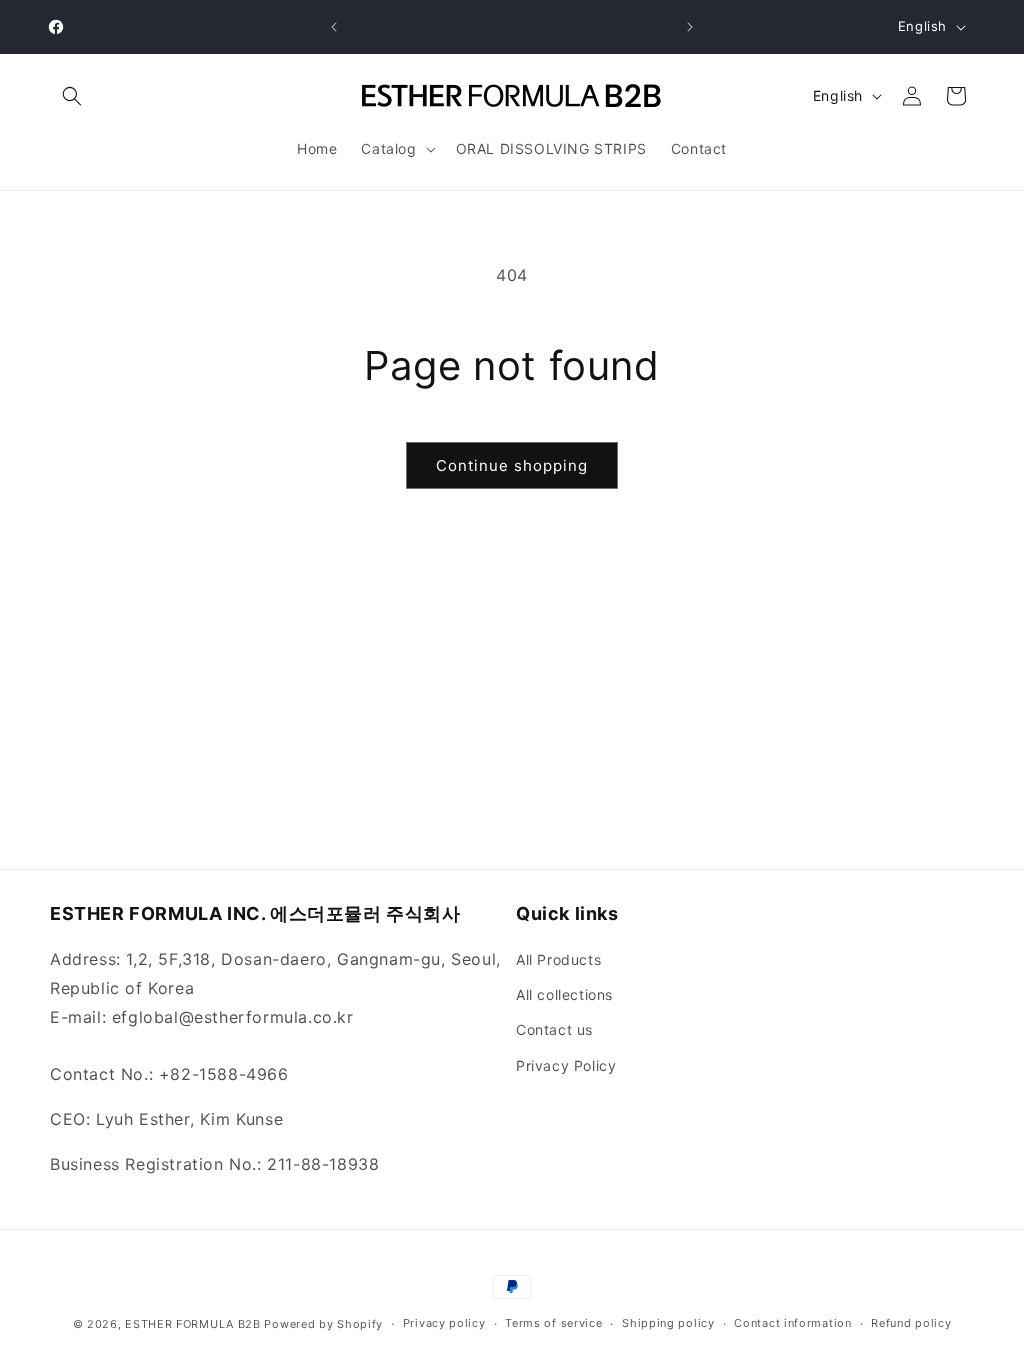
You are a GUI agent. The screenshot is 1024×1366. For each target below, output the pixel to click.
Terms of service (553, 1323)
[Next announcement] (690, 27)
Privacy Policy (566, 1065)
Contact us (554, 1029)
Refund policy (911, 1323)
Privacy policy (444, 1323)
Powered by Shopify (323, 1324)
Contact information (792, 1323)
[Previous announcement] (334, 27)
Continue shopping (512, 465)
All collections (564, 994)
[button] (72, 96)
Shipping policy (668, 1323)
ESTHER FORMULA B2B (193, 1324)
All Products (558, 959)
